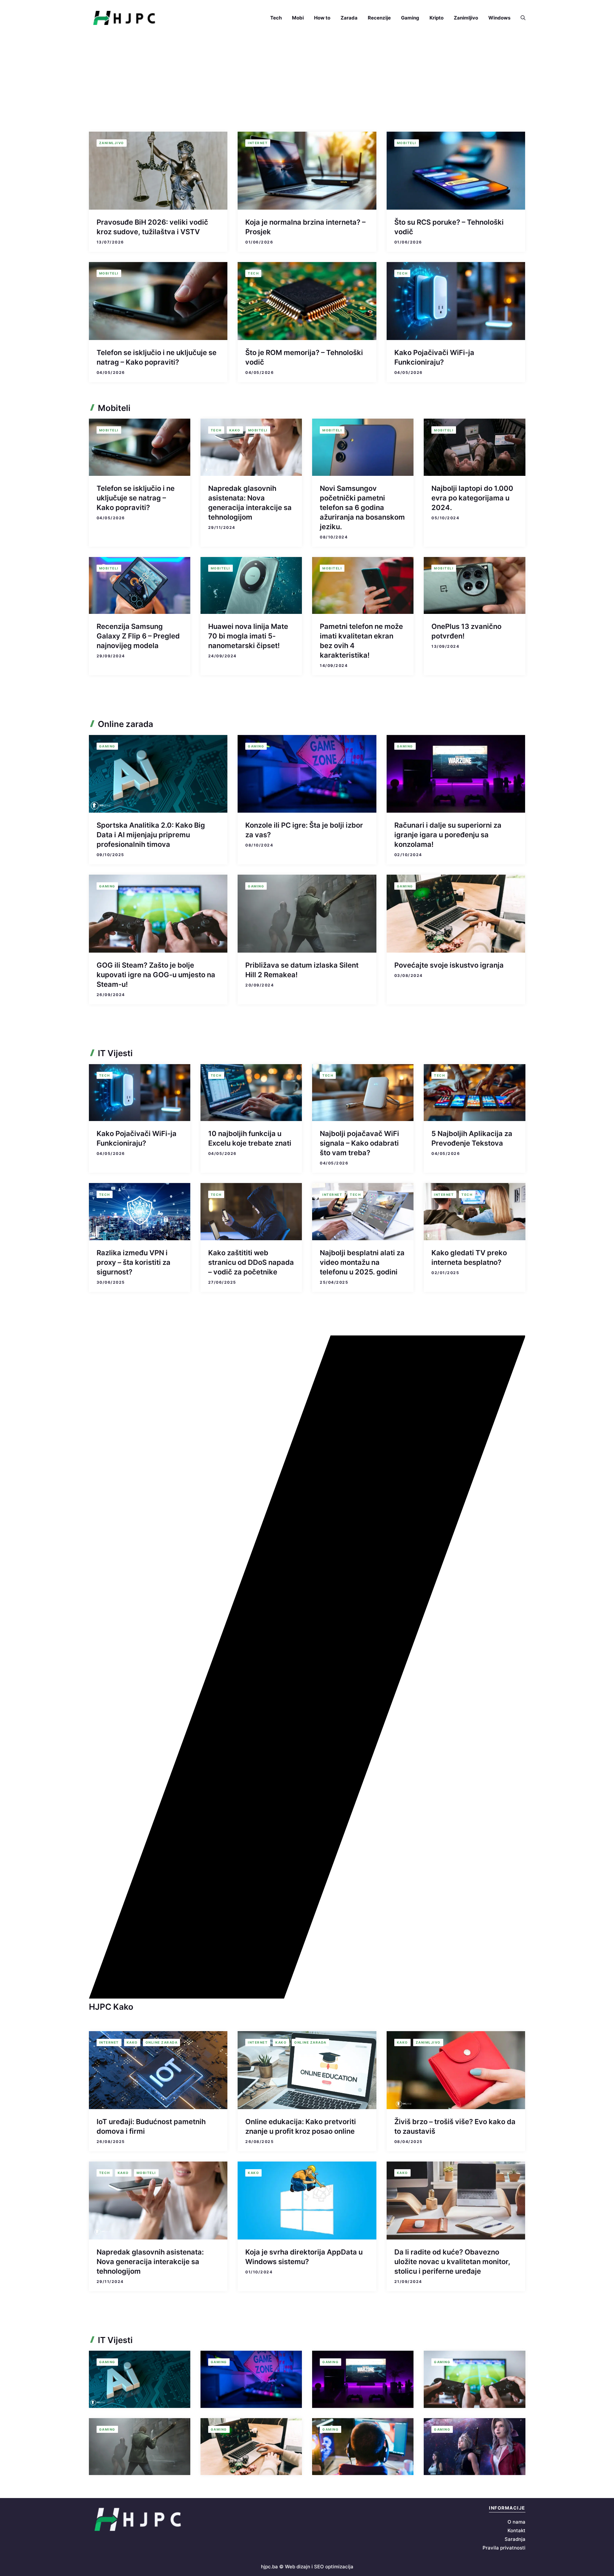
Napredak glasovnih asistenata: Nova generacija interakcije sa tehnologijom (150, 2262)
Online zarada (162, 2042)
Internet (258, 143)
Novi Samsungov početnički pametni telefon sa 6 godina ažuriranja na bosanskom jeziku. (362, 507)
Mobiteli (407, 143)
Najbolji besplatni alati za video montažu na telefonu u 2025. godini (362, 1262)
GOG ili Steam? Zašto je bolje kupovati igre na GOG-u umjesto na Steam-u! (156, 975)
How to (322, 18)
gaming (107, 746)
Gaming (410, 18)
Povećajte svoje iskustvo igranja (449, 965)
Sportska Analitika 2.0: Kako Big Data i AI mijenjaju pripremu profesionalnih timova (151, 835)
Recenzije (379, 18)
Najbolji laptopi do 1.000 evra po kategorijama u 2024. (472, 498)
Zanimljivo (466, 18)
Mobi (298, 18)
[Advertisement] (307, 84)
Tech (276, 18)
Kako (235, 430)
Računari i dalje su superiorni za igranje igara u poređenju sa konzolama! (448, 835)
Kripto (437, 18)
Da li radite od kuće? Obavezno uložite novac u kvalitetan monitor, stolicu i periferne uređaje (452, 2262)
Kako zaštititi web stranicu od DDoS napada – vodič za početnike (251, 1262)
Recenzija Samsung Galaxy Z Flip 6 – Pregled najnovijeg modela (138, 636)
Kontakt (516, 2530)
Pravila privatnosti (504, 2548)
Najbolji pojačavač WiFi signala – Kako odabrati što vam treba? (359, 1143)
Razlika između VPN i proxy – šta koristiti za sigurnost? (134, 1262)
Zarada (349, 18)
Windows (499, 18)
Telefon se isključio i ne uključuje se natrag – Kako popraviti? (136, 498)
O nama (516, 2522)
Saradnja (515, 2539)
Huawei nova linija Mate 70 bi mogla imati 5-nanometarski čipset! (248, 636)
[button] (520, 18)
